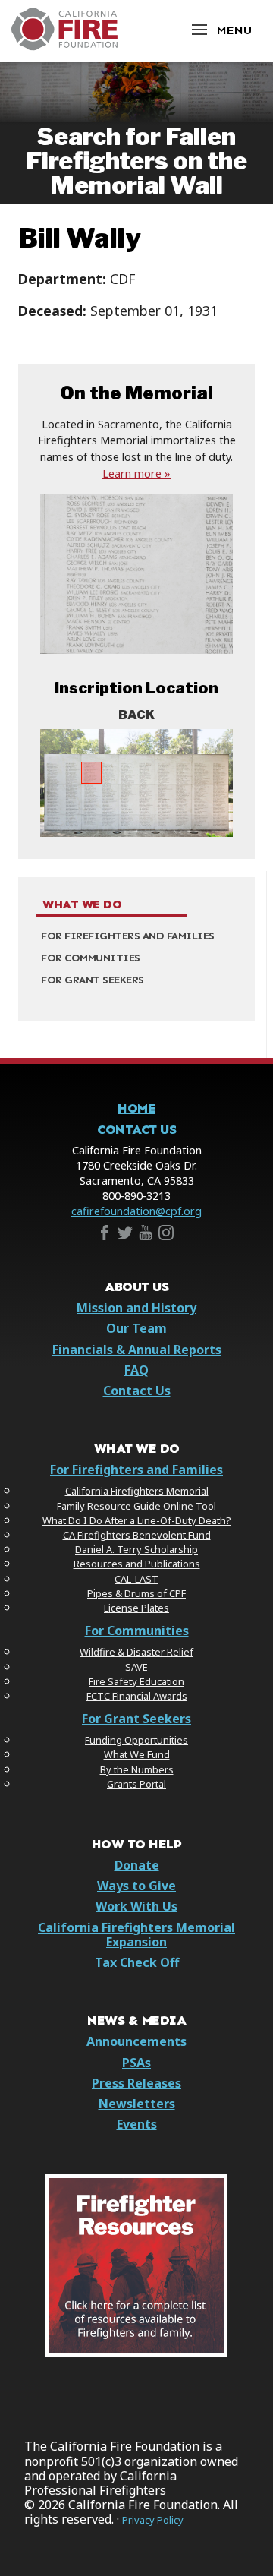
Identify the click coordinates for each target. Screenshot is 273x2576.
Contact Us (136, 1130)
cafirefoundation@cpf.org (136, 1211)
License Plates (136, 1608)
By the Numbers (137, 1769)
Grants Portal (136, 1784)
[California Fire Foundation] (64, 46)
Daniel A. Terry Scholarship (136, 1549)
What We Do (82, 904)
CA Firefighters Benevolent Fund (137, 1535)
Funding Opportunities (136, 1740)
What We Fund (137, 1754)
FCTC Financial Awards (137, 1696)
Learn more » (136, 474)
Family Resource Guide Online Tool (136, 1506)
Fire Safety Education (136, 1681)
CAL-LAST (136, 1579)
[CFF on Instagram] (166, 1236)
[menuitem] (136, 937)
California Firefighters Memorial (137, 1491)
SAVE (136, 1667)
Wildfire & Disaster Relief (136, 1652)
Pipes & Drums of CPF (136, 1593)
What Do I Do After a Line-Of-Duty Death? (136, 1520)
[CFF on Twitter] (125, 1236)
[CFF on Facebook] (105, 1236)
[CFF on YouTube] (146, 1236)
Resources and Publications (137, 1564)
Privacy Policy (153, 2520)
